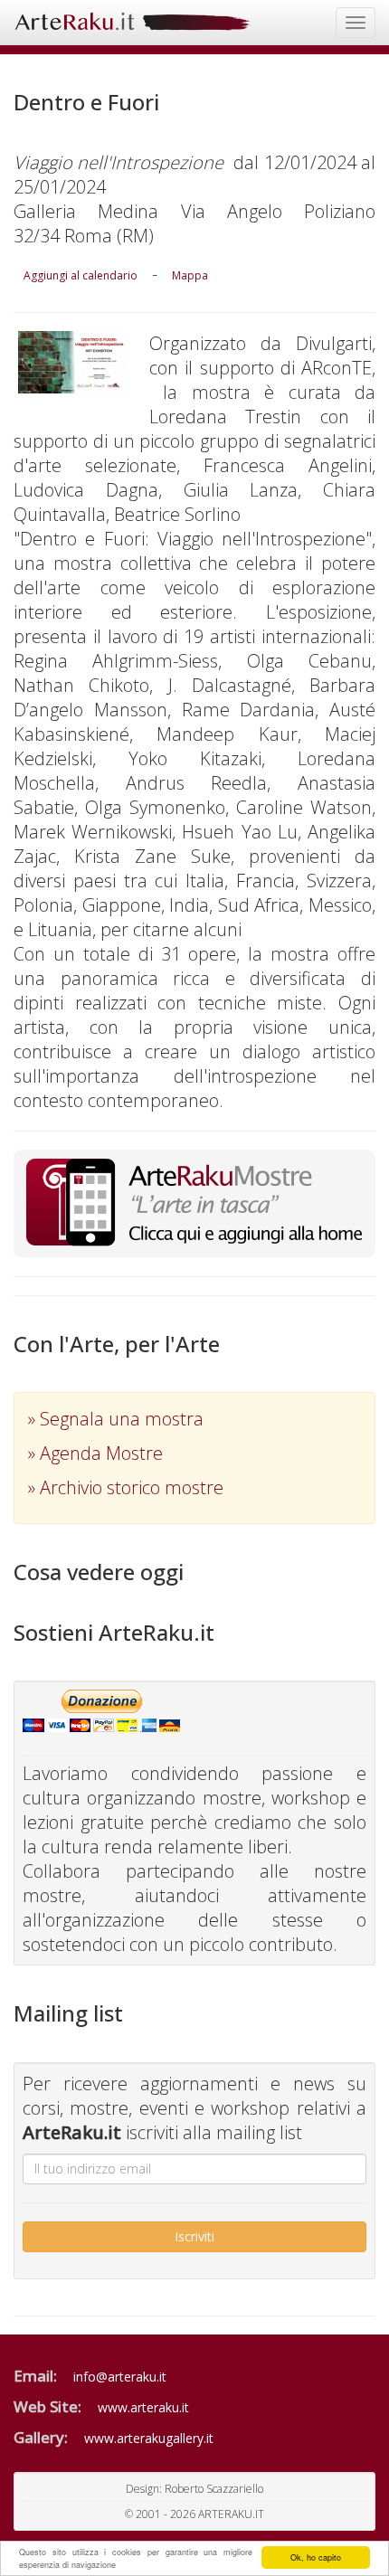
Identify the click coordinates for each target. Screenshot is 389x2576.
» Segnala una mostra (116, 1419)
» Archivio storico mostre (126, 1487)
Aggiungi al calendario (81, 275)
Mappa (190, 275)
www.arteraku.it (143, 2407)
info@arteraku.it (120, 2377)
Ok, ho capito (316, 2557)
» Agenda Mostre (95, 1453)
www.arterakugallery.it (149, 2438)
